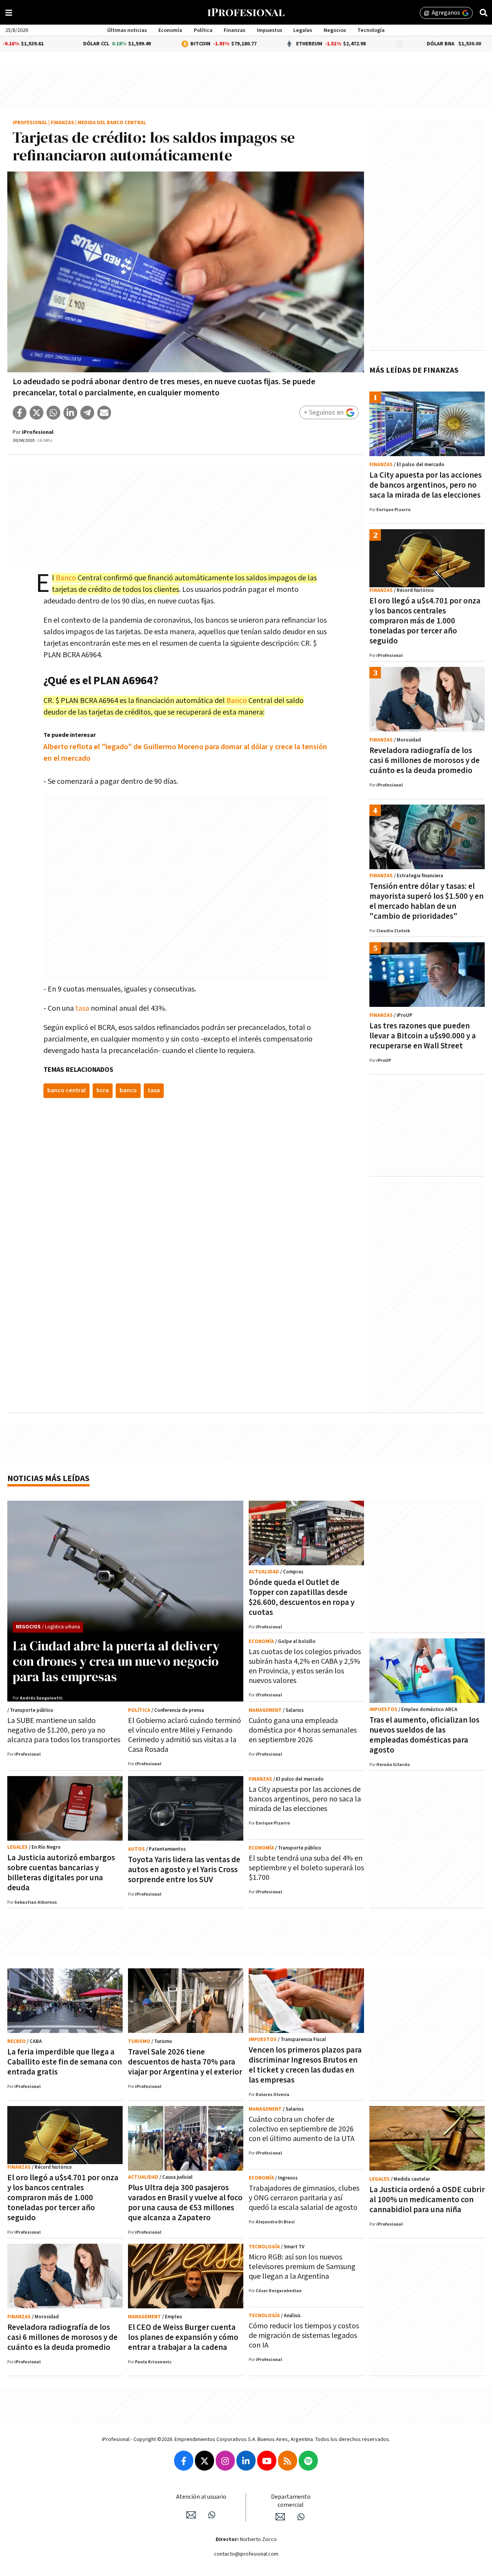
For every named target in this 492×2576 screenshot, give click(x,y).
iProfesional (30, 123)
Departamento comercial (291, 2501)
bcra (103, 1091)
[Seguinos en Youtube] (267, 2461)
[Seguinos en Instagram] (225, 2461)
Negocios (335, 30)
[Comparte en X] (37, 413)
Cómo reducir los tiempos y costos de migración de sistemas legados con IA (304, 2336)
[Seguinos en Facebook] (184, 2461)
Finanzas (234, 30)
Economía (170, 30)
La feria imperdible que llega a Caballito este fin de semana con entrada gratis (65, 2062)
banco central (66, 1091)
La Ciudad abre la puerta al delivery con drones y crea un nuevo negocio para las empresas (116, 1661)
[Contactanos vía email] (191, 2515)
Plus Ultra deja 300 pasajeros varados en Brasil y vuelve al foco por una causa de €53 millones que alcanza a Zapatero (185, 2203)
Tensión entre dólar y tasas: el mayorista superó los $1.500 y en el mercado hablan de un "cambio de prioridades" (426, 901)
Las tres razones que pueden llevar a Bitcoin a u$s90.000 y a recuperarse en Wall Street (423, 1036)
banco (128, 1091)
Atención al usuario (201, 2497)
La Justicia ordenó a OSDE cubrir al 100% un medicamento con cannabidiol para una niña (427, 2200)
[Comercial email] (280, 2517)
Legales (303, 30)
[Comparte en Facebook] (20, 413)
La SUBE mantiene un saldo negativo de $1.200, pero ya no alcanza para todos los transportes (64, 1730)
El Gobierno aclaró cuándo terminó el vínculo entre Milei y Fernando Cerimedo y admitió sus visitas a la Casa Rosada (184, 1735)
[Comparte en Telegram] (87, 413)
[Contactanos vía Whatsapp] (212, 2515)
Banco (66, 578)
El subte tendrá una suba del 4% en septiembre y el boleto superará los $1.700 (306, 1868)
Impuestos (269, 30)
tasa (82, 1008)
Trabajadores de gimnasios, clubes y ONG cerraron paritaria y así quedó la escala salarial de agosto (304, 2198)
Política (203, 30)
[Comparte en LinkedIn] (70, 413)
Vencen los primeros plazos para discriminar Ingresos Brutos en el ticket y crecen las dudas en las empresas (305, 2065)
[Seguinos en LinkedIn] (246, 2461)
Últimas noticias (127, 30)
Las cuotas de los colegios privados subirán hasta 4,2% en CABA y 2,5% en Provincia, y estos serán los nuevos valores (305, 1666)
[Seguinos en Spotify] (308, 2461)
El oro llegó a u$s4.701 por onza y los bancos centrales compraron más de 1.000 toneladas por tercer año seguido (425, 621)
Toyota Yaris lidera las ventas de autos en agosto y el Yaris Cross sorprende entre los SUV (184, 1870)
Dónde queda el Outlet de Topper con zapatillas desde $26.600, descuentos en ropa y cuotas (302, 1597)
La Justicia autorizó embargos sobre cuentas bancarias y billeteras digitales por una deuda (61, 1873)
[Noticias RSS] (288, 2461)
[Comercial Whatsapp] (301, 2517)
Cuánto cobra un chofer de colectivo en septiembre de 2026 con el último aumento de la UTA (302, 2129)
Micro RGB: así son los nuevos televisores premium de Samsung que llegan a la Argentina (302, 2267)
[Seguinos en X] (204, 2461)
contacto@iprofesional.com (246, 2554)
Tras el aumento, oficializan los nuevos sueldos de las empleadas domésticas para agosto (424, 1735)
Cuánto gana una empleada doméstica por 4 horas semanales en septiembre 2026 (303, 1730)
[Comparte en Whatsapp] (53, 413)
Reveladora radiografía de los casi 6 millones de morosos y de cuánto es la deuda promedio (425, 761)
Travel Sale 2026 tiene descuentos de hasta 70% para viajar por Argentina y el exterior (185, 2062)
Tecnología (371, 30)
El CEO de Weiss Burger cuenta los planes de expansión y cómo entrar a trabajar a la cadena (183, 2337)
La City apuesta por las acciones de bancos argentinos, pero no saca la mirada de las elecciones (426, 485)
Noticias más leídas (48, 1479)
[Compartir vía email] (104, 413)
